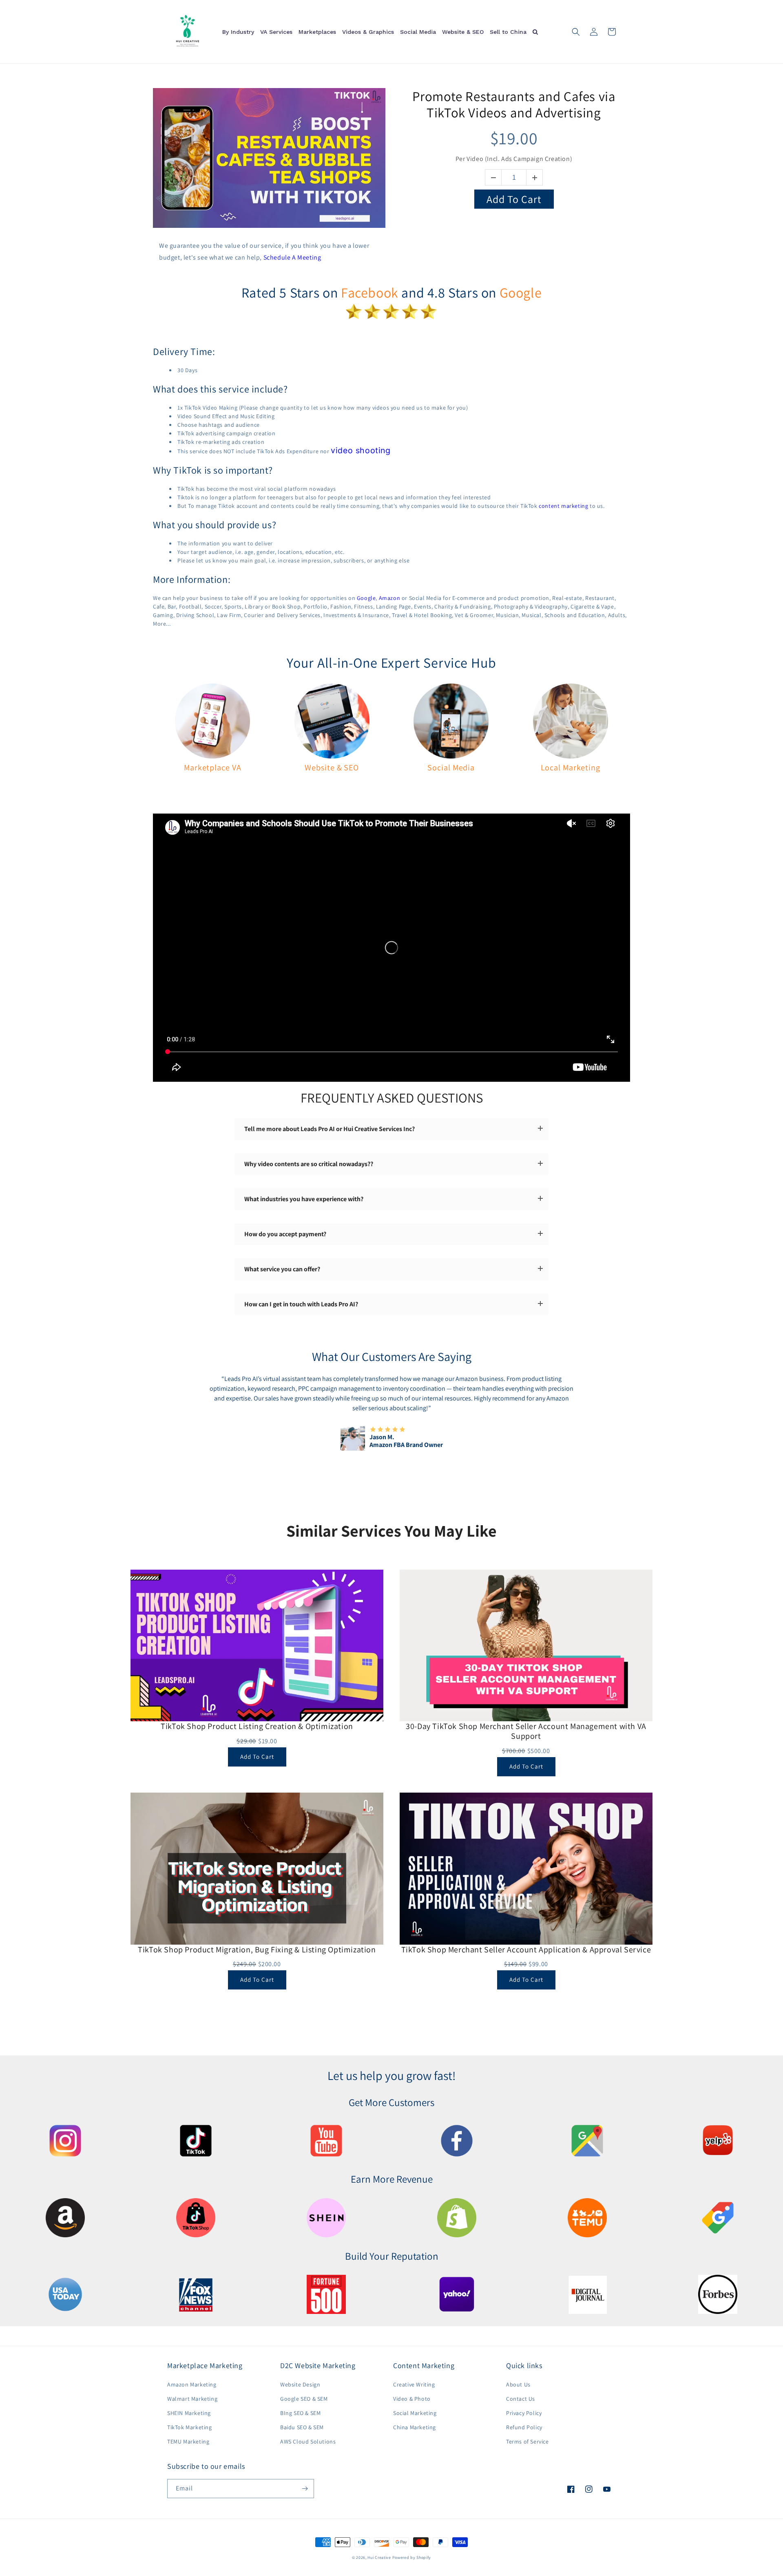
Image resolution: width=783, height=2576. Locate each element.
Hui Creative (379, 2557)
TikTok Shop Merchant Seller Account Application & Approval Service (526, 1950)
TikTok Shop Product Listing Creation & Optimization (257, 1726)
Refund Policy (524, 2427)
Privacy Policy (524, 2413)
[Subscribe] (305, 2489)
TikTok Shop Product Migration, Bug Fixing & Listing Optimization (257, 1950)
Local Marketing (571, 768)
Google (521, 292)
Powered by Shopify (412, 2557)
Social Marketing (415, 2413)
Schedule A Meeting (292, 257)
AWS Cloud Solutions (308, 2441)
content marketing (563, 506)
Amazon (390, 598)
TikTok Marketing (190, 2427)
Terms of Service (528, 2441)
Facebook (370, 292)
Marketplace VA (213, 768)
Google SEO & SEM (304, 2399)
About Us (518, 2384)
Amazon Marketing (192, 2384)
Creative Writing (414, 2384)
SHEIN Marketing (189, 2413)
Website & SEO (332, 768)
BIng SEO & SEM (300, 2413)
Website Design (300, 2384)
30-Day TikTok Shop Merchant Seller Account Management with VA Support (526, 1731)
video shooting (361, 450)
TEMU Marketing (188, 2441)
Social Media (451, 768)
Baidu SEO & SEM (302, 2427)
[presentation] (196, 1412)
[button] (576, 32)
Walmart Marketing (192, 2399)
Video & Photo (412, 2399)
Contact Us (521, 2399)
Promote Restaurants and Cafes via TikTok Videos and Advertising (514, 104)
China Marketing (415, 2427)
